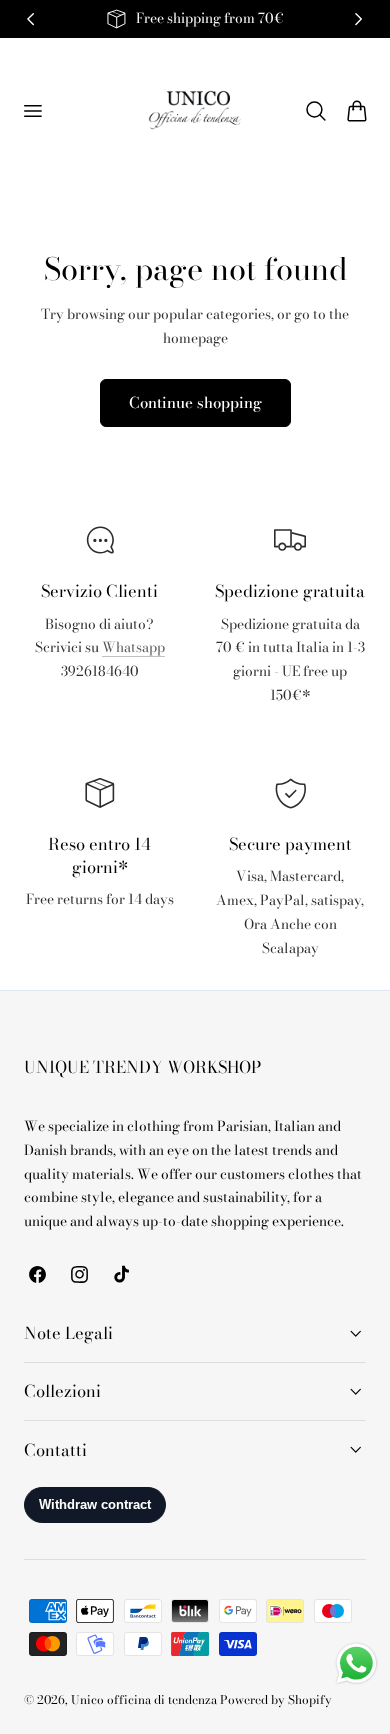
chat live (100, 715)
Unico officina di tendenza (145, 1700)
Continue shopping (195, 402)
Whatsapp (133, 647)
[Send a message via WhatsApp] (356, 1663)
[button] (32, 110)
